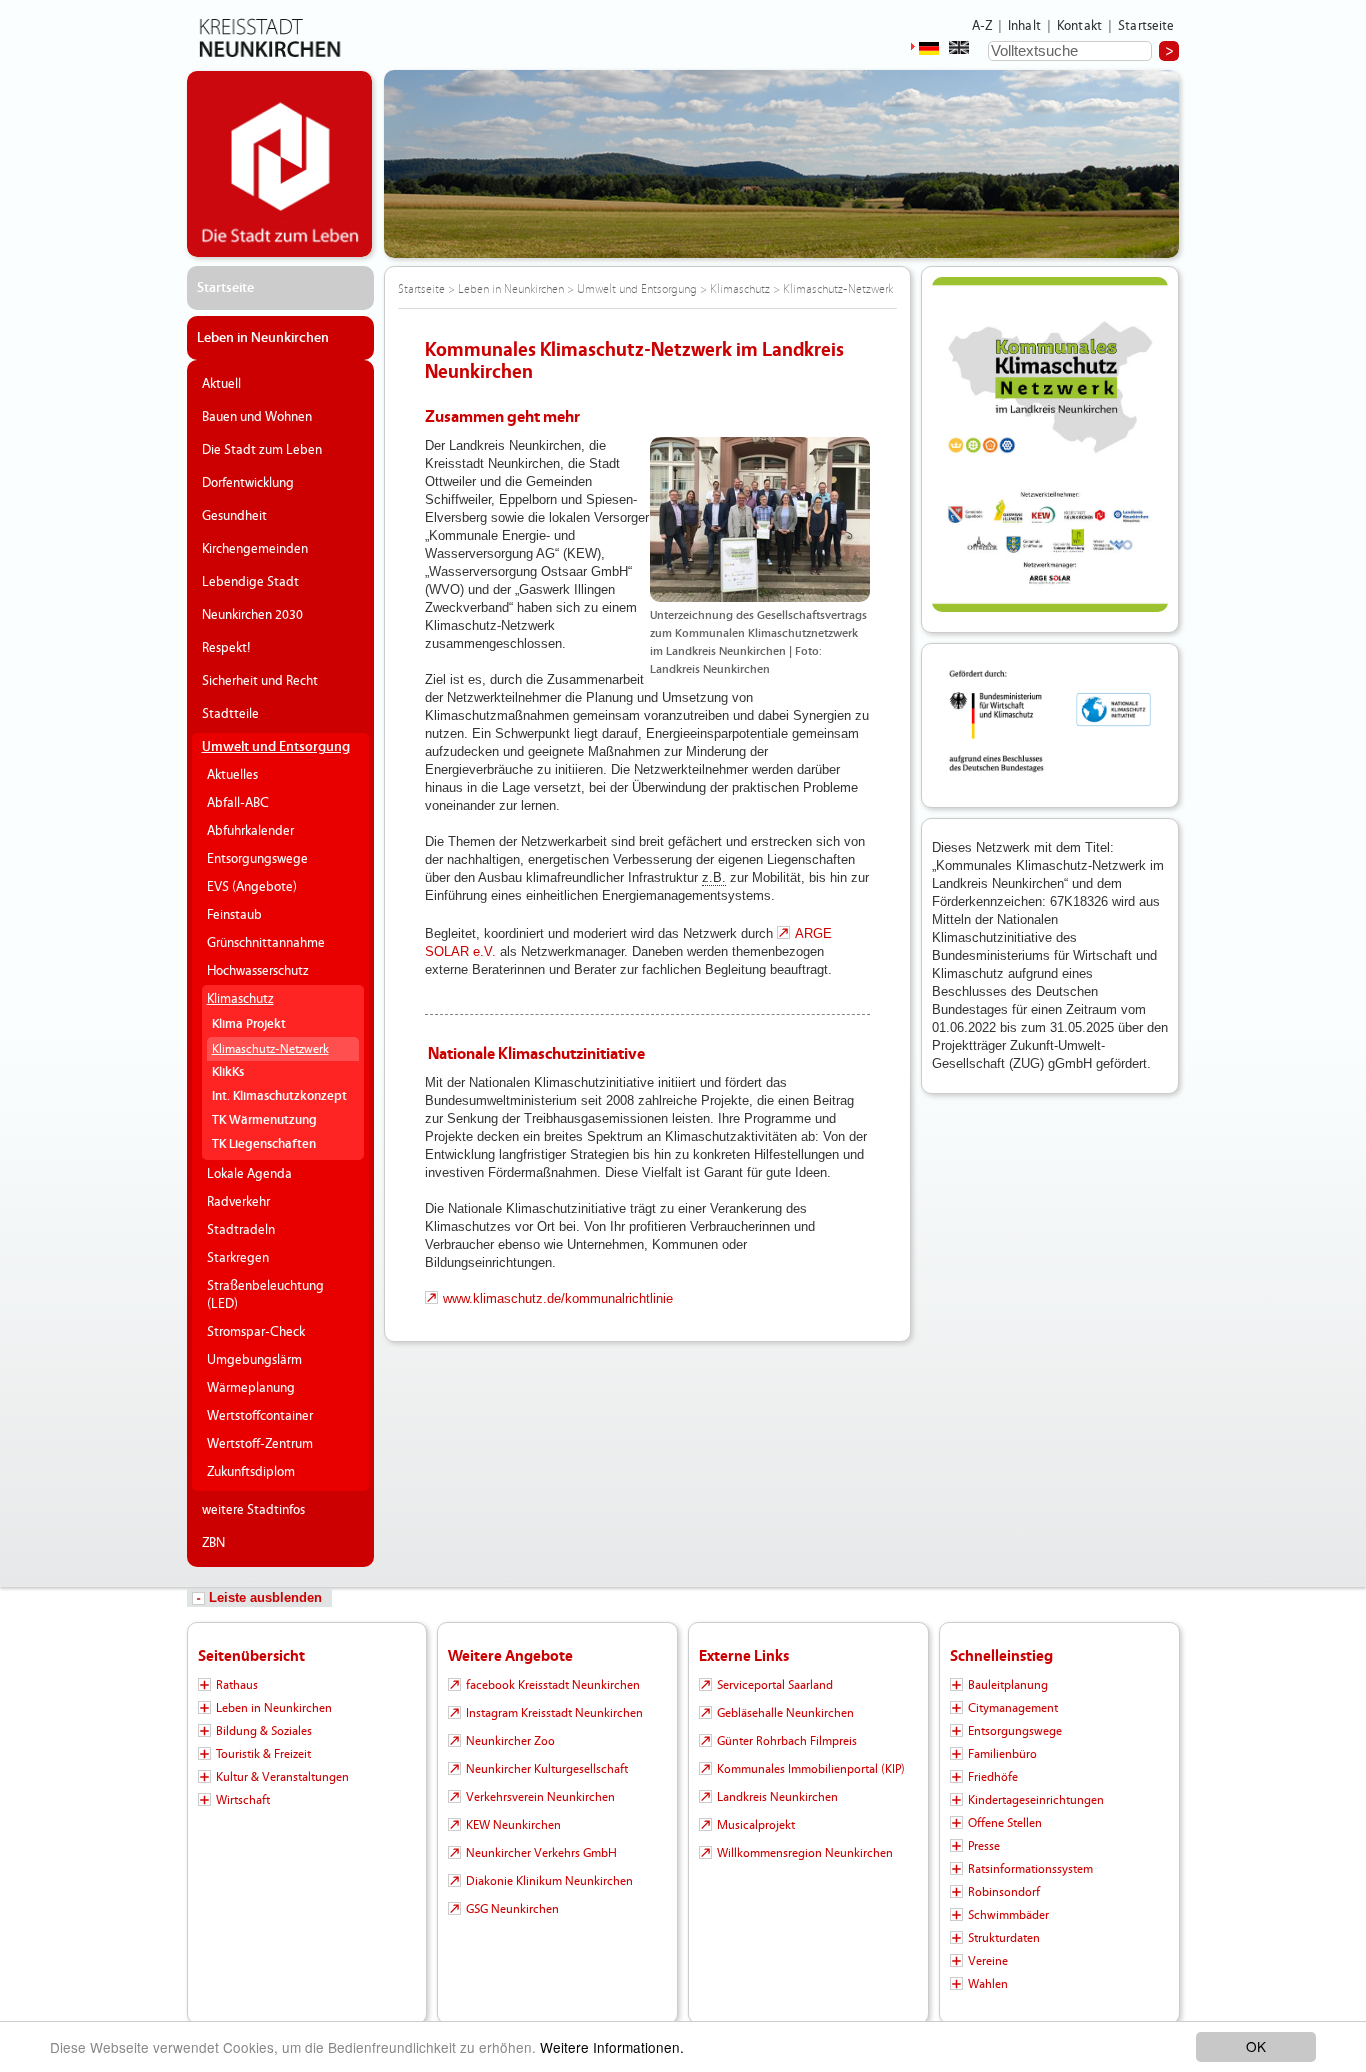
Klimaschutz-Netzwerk (270, 1049)
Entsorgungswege (257, 859)
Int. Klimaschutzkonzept (279, 1096)
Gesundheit (234, 516)
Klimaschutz (240, 999)
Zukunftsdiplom (251, 1472)
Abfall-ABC (238, 803)
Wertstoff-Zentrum (260, 1444)
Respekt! (226, 648)
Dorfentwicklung (248, 483)
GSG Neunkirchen (512, 1909)
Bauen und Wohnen (257, 417)
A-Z (982, 26)
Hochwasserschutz (258, 971)
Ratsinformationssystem (1030, 1869)
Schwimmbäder (1008, 1915)
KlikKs (228, 1072)
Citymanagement (1013, 1708)
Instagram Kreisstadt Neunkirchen (554, 1713)
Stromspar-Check (256, 1332)
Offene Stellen (1005, 1823)
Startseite (1146, 26)
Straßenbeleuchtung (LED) (265, 1295)
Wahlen (988, 1984)
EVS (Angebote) (252, 887)
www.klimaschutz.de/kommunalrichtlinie (558, 1298)
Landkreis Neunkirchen (777, 1797)
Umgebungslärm (254, 1360)
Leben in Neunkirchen (263, 338)
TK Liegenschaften (264, 1144)
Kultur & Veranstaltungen (282, 1777)
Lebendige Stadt (250, 582)
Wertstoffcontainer (260, 1416)
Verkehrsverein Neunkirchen (540, 1797)
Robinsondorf (1004, 1892)
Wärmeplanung (251, 1388)
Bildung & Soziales (264, 1731)
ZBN (213, 1543)
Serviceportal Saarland (775, 1685)
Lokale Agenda (249, 1174)
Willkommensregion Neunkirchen (805, 1853)
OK (1256, 2046)
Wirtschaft (243, 1800)
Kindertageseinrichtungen (1036, 1800)
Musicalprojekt (756, 1825)
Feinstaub (234, 915)
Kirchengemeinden (255, 549)
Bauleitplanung (1008, 1685)
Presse (984, 1846)
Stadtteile (230, 714)
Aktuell (221, 384)
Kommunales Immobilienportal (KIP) (811, 1769)
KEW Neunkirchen (513, 1825)
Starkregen (238, 1258)
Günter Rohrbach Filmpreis (787, 1741)
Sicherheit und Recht (260, 681)
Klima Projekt (249, 1024)
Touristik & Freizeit (263, 1754)
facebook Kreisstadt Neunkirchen (553, 1685)
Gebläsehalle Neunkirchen (785, 1713)
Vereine (988, 1961)
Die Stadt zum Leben (262, 450)
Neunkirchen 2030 (252, 615)
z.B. (714, 877)
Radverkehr (238, 1202)
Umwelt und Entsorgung (276, 747)
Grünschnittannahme (266, 943)
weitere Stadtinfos (253, 1510)
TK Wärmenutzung (264, 1120)
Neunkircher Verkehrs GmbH (541, 1853)
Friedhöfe (993, 1777)
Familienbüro (1002, 1754)
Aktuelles (232, 775)
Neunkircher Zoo (510, 1741)
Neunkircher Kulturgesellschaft (547, 1769)
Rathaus (237, 1685)
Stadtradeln (241, 1230)
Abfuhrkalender (250, 831)
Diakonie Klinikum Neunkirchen (549, 1881)
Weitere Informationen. (612, 2047)
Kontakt (1079, 26)
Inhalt (1024, 26)
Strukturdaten (1004, 1938)
